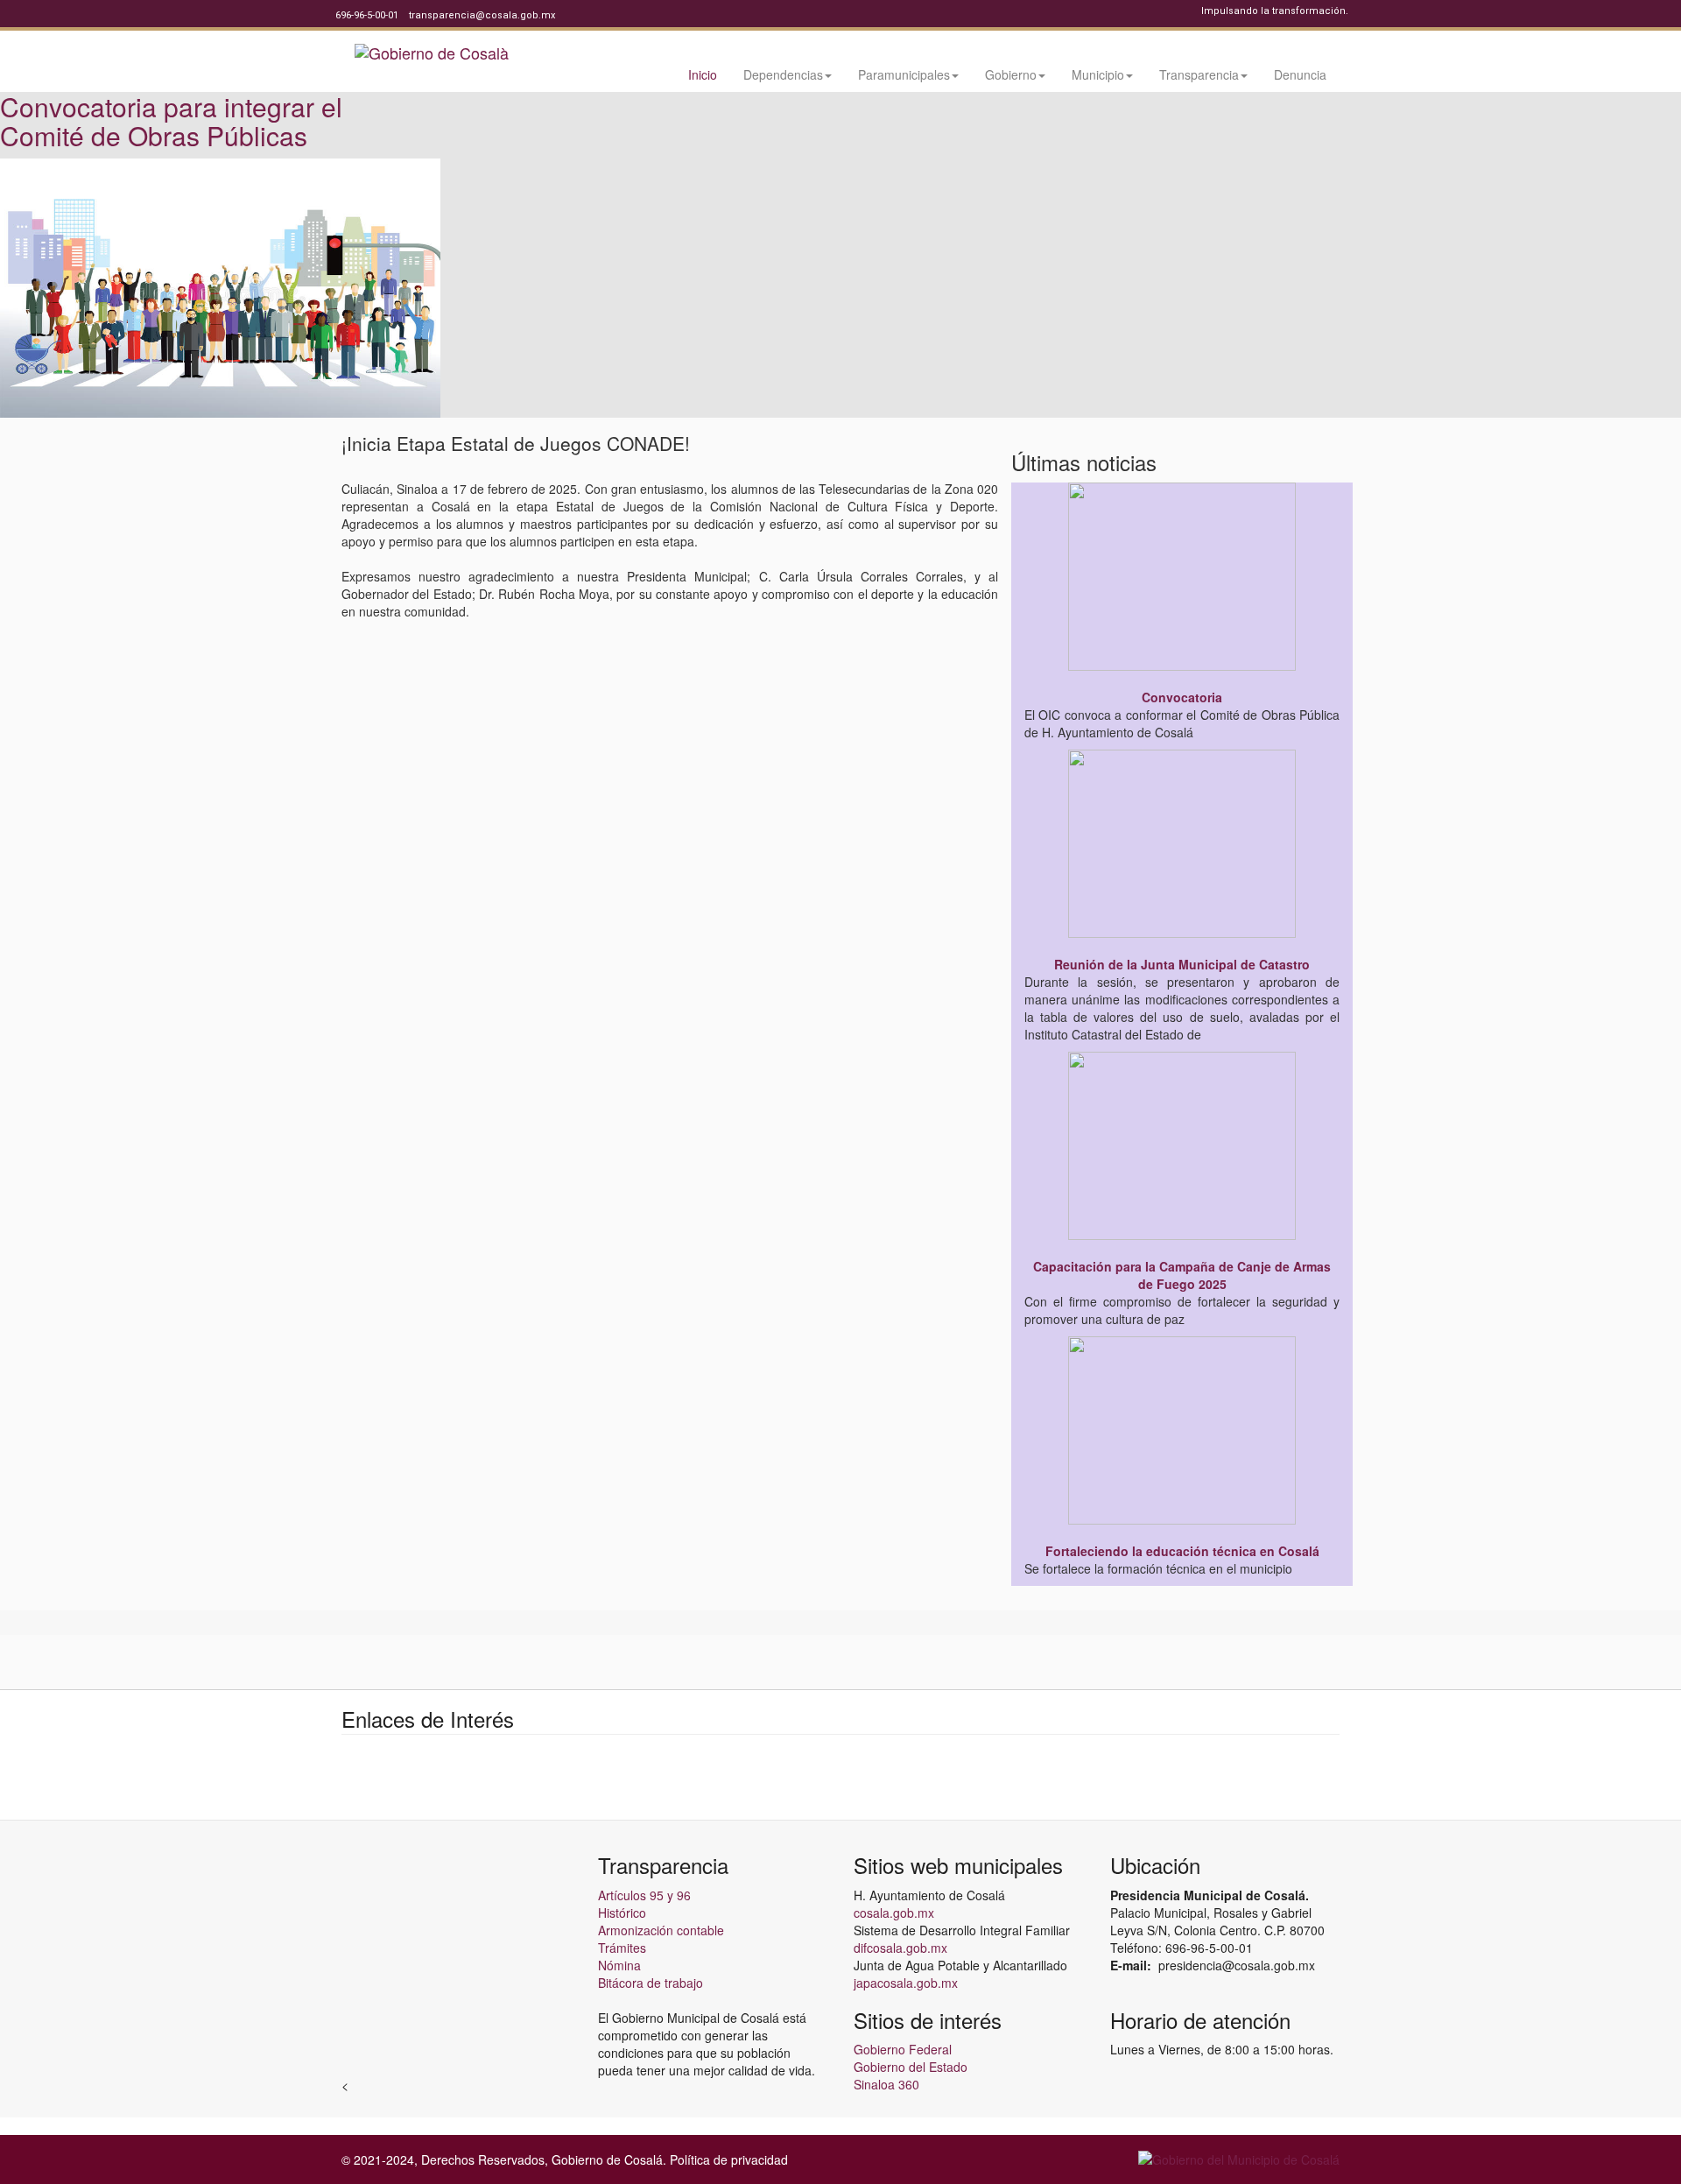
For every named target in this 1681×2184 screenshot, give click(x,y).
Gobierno (1011, 74)
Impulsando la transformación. (1275, 11)
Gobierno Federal (903, 2049)
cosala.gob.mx (894, 1913)
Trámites (622, 1948)
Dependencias (783, 74)
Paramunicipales (904, 74)
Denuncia (1300, 74)
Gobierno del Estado (911, 2067)
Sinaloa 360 (886, 2084)
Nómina (619, 1965)
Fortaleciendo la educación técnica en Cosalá (1182, 1551)
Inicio (703, 74)
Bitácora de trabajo (651, 1983)
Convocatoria (1182, 697)
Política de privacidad (729, 2159)
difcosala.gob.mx (900, 1948)
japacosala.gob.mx (906, 1983)
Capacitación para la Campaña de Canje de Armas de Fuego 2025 (1182, 1275)
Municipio (1098, 74)
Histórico (622, 1913)
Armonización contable (661, 1930)
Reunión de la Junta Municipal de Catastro (1182, 964)
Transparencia (1199, 74)
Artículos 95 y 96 (644, 1895)
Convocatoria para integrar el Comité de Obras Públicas (171, 121)
